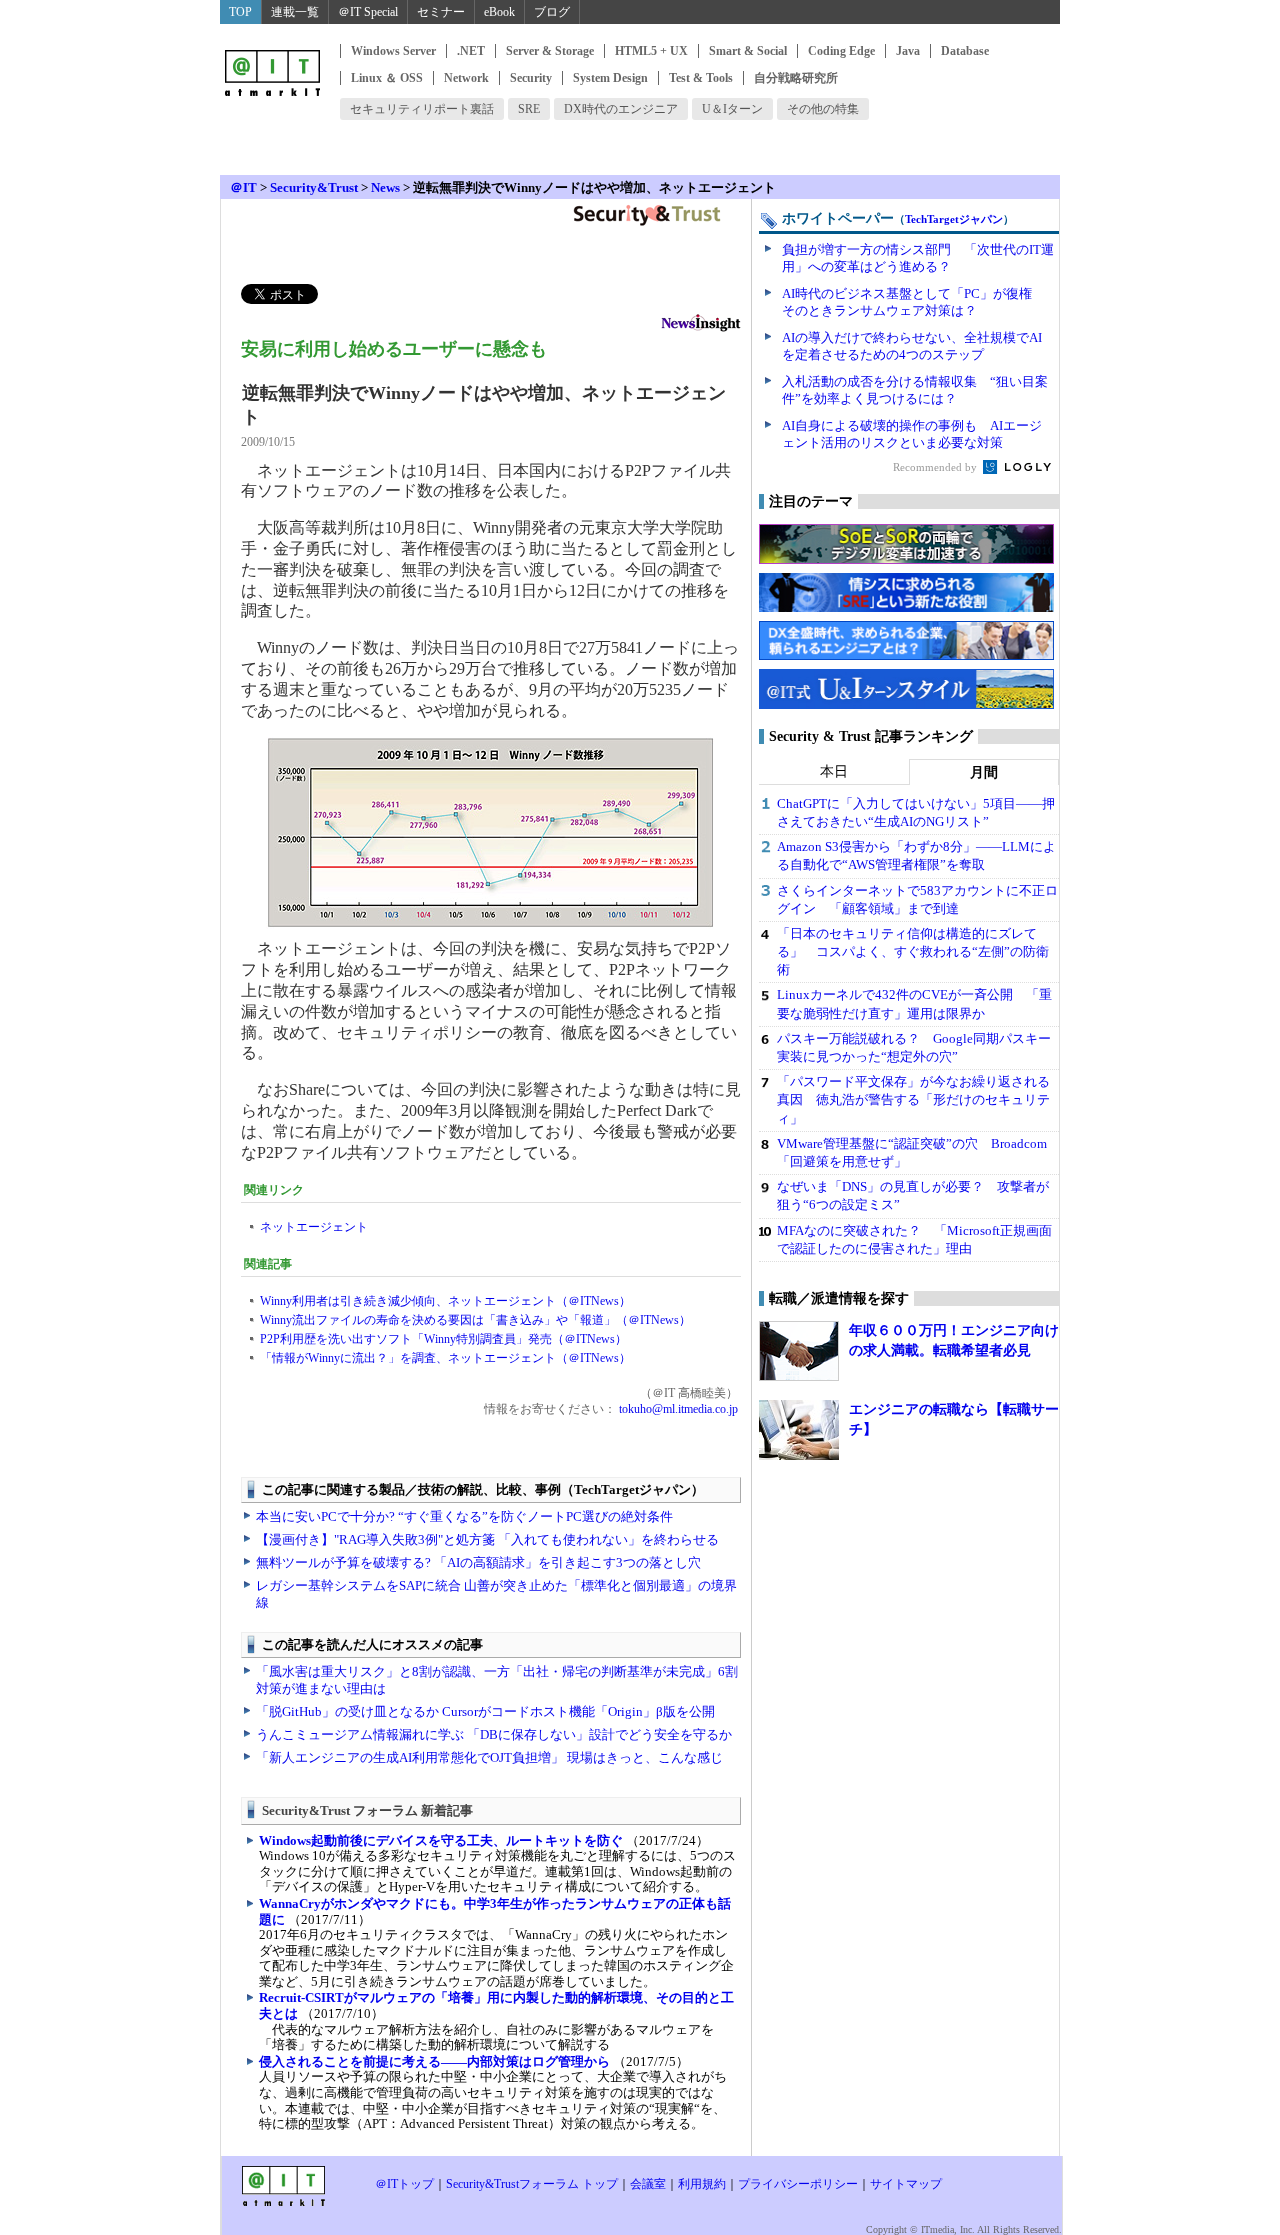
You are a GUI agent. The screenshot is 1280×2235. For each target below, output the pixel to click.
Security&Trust (314, 187)
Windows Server (393, 51)
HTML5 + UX (651, 51)
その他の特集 (823, 109)
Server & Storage (550, 51)
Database (965, 51)
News (385, 187)
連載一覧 (295, 12)
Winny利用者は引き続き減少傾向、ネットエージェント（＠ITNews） (445, 1301)
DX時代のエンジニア (621, 109)
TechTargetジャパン (954, 219)
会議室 (648, 2184)
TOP (240, 12)
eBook (499, 12)
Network (466, 78)
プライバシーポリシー (798, 2184)
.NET (471, 51)
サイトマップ (906, 2184)
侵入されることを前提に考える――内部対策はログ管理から (434, 2061)
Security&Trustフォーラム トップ (532, 2184)
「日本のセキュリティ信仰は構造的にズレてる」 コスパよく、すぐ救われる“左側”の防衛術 (913, 951)
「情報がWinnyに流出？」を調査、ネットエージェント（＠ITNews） (445, 1358)
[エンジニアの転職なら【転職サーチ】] (799, 1430)
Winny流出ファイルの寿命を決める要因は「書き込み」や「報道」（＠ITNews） (475, 1320)
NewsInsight (701, 325)
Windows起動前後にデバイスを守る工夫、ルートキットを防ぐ (441, 1840)
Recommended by (936, 467)
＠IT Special (368, 12)
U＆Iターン (732, 109)
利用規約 (702, 2184)
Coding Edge (841, 51)
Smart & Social (748, 51)
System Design (610, 78)
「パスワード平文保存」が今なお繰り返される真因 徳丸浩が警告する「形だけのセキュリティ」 (913, 1099)
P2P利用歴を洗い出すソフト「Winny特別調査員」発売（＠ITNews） (443, 1339)
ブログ (552, 12)
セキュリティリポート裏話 (422, 109)
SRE (529, 109)
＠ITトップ (404, 2184)
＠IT (243, 187)
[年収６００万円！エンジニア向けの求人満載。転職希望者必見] (799, 1351)
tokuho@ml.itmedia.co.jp (677, 1409)
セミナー (441, 12)
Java (908, 51)
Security (531, 78)
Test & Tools (701, 78)
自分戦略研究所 (796, 78)
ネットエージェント (314, 1227)
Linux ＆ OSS (387, 78)
